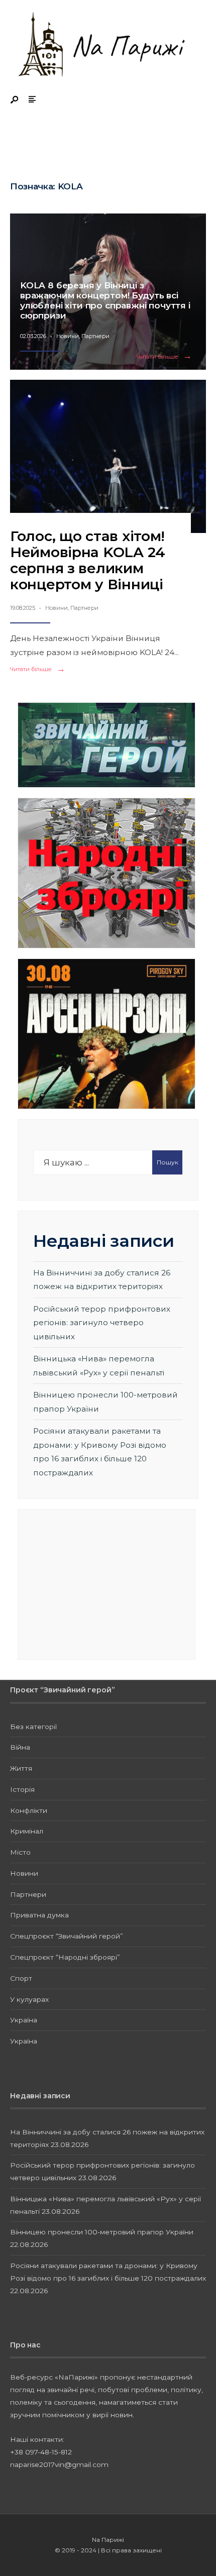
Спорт (21, 1978)
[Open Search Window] (15, 100)
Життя (21, 1768)
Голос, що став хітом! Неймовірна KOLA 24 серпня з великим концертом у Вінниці (88, 560)
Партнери (95, 336)
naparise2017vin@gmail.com (59, 2464)
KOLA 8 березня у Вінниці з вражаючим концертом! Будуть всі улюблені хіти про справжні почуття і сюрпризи (105, 300)
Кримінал (27, 1831)
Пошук (168, 1162)
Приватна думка (39, 1915)
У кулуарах (29, 1999)
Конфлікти (29, 1810)
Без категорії (33, 1727)
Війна (20, 1747)
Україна (24, 2020)
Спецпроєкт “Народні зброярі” (65, 1957)
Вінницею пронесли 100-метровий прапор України (102, 2232)
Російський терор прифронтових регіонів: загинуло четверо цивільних (102, 1323)
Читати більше (166, 357)
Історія (22, 1789)
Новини (68, 336)
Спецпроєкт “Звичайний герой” (67, 1936)
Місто (20, 1852)
